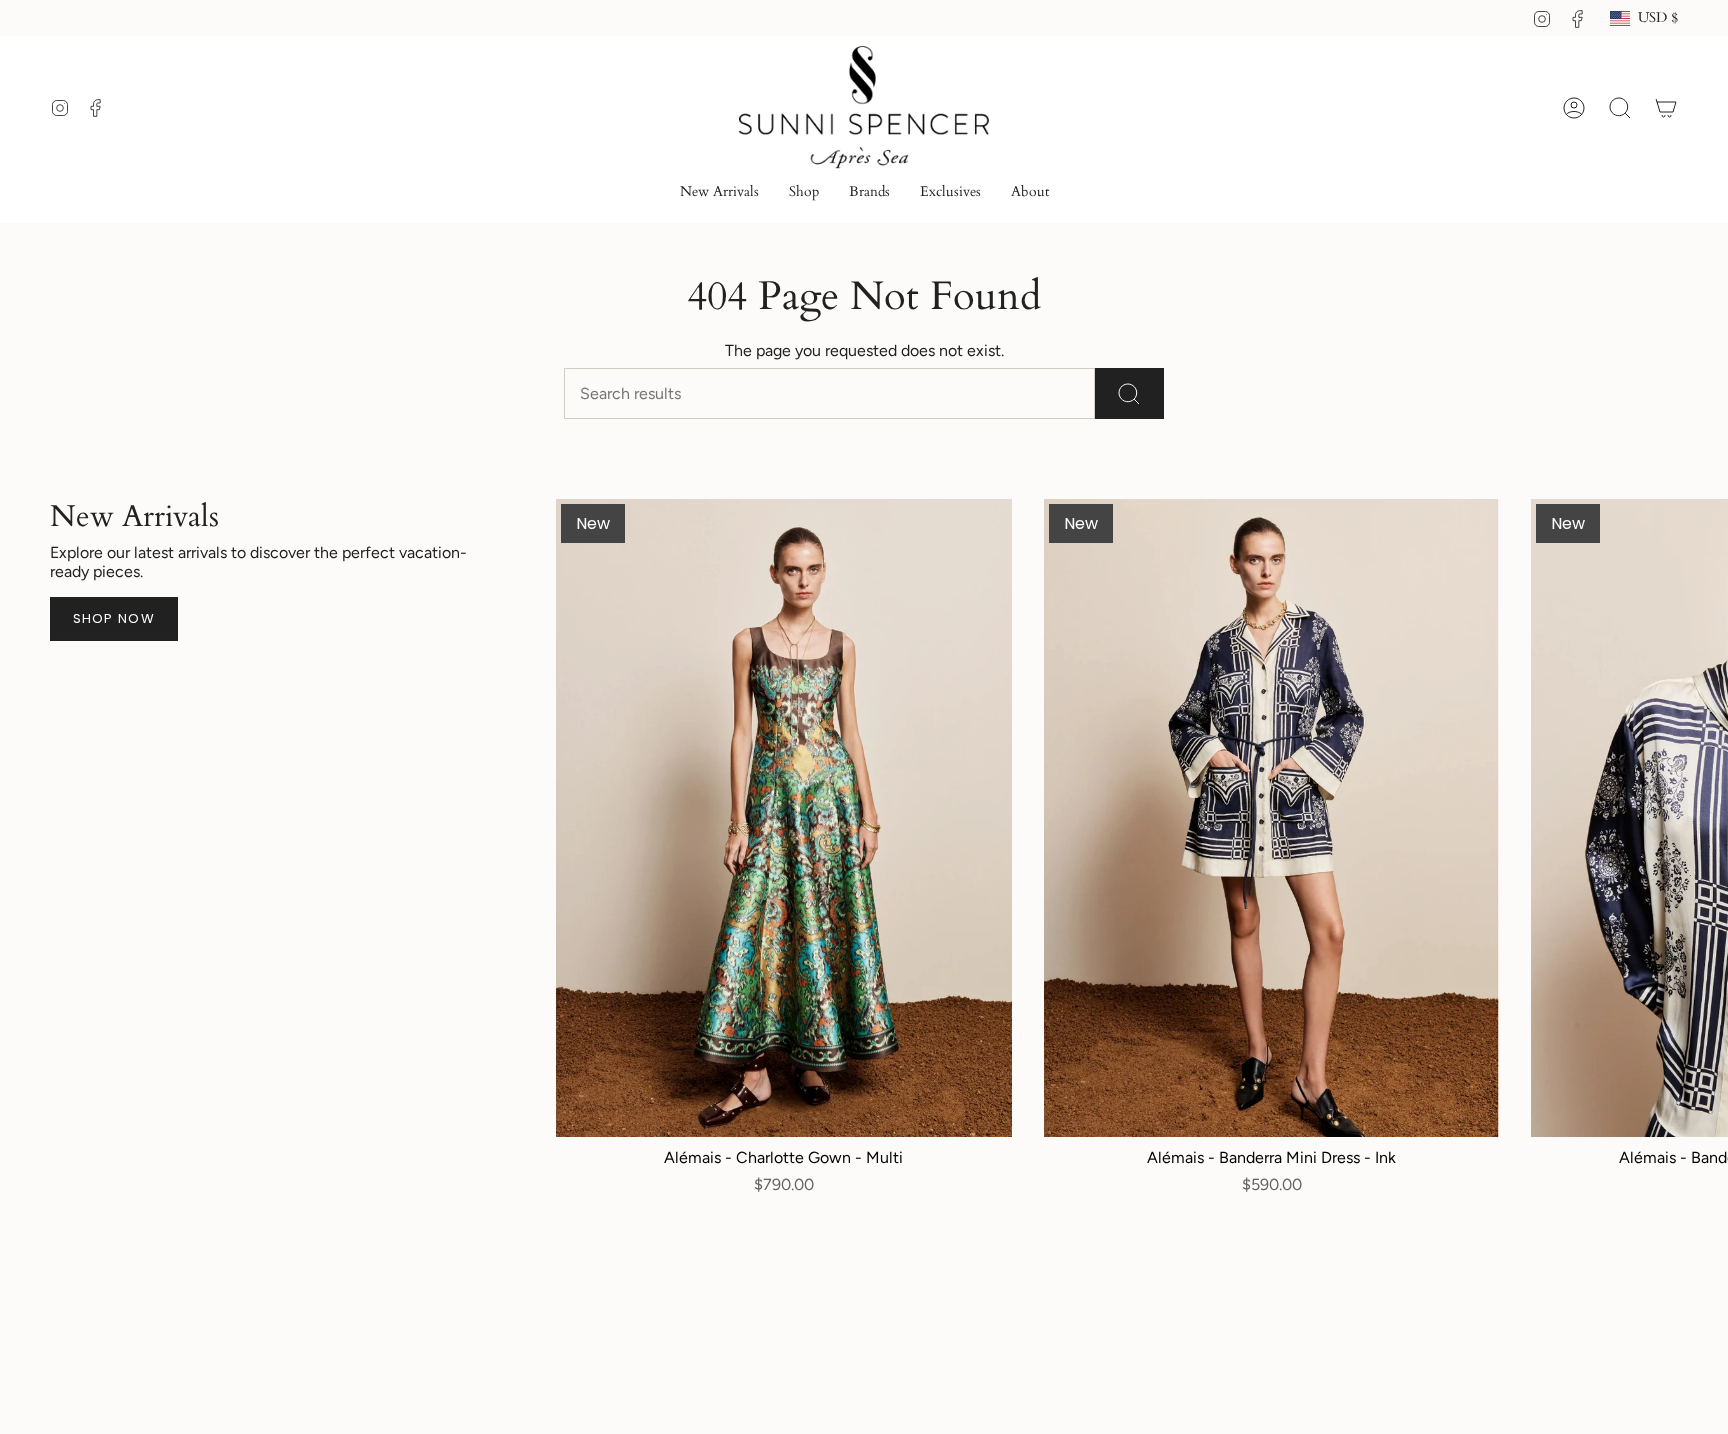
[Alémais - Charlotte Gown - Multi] (784, 818)
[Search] (1129, 393)
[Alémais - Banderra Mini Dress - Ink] (1272, 818)
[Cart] (1666, 108)
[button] (804, 193)
